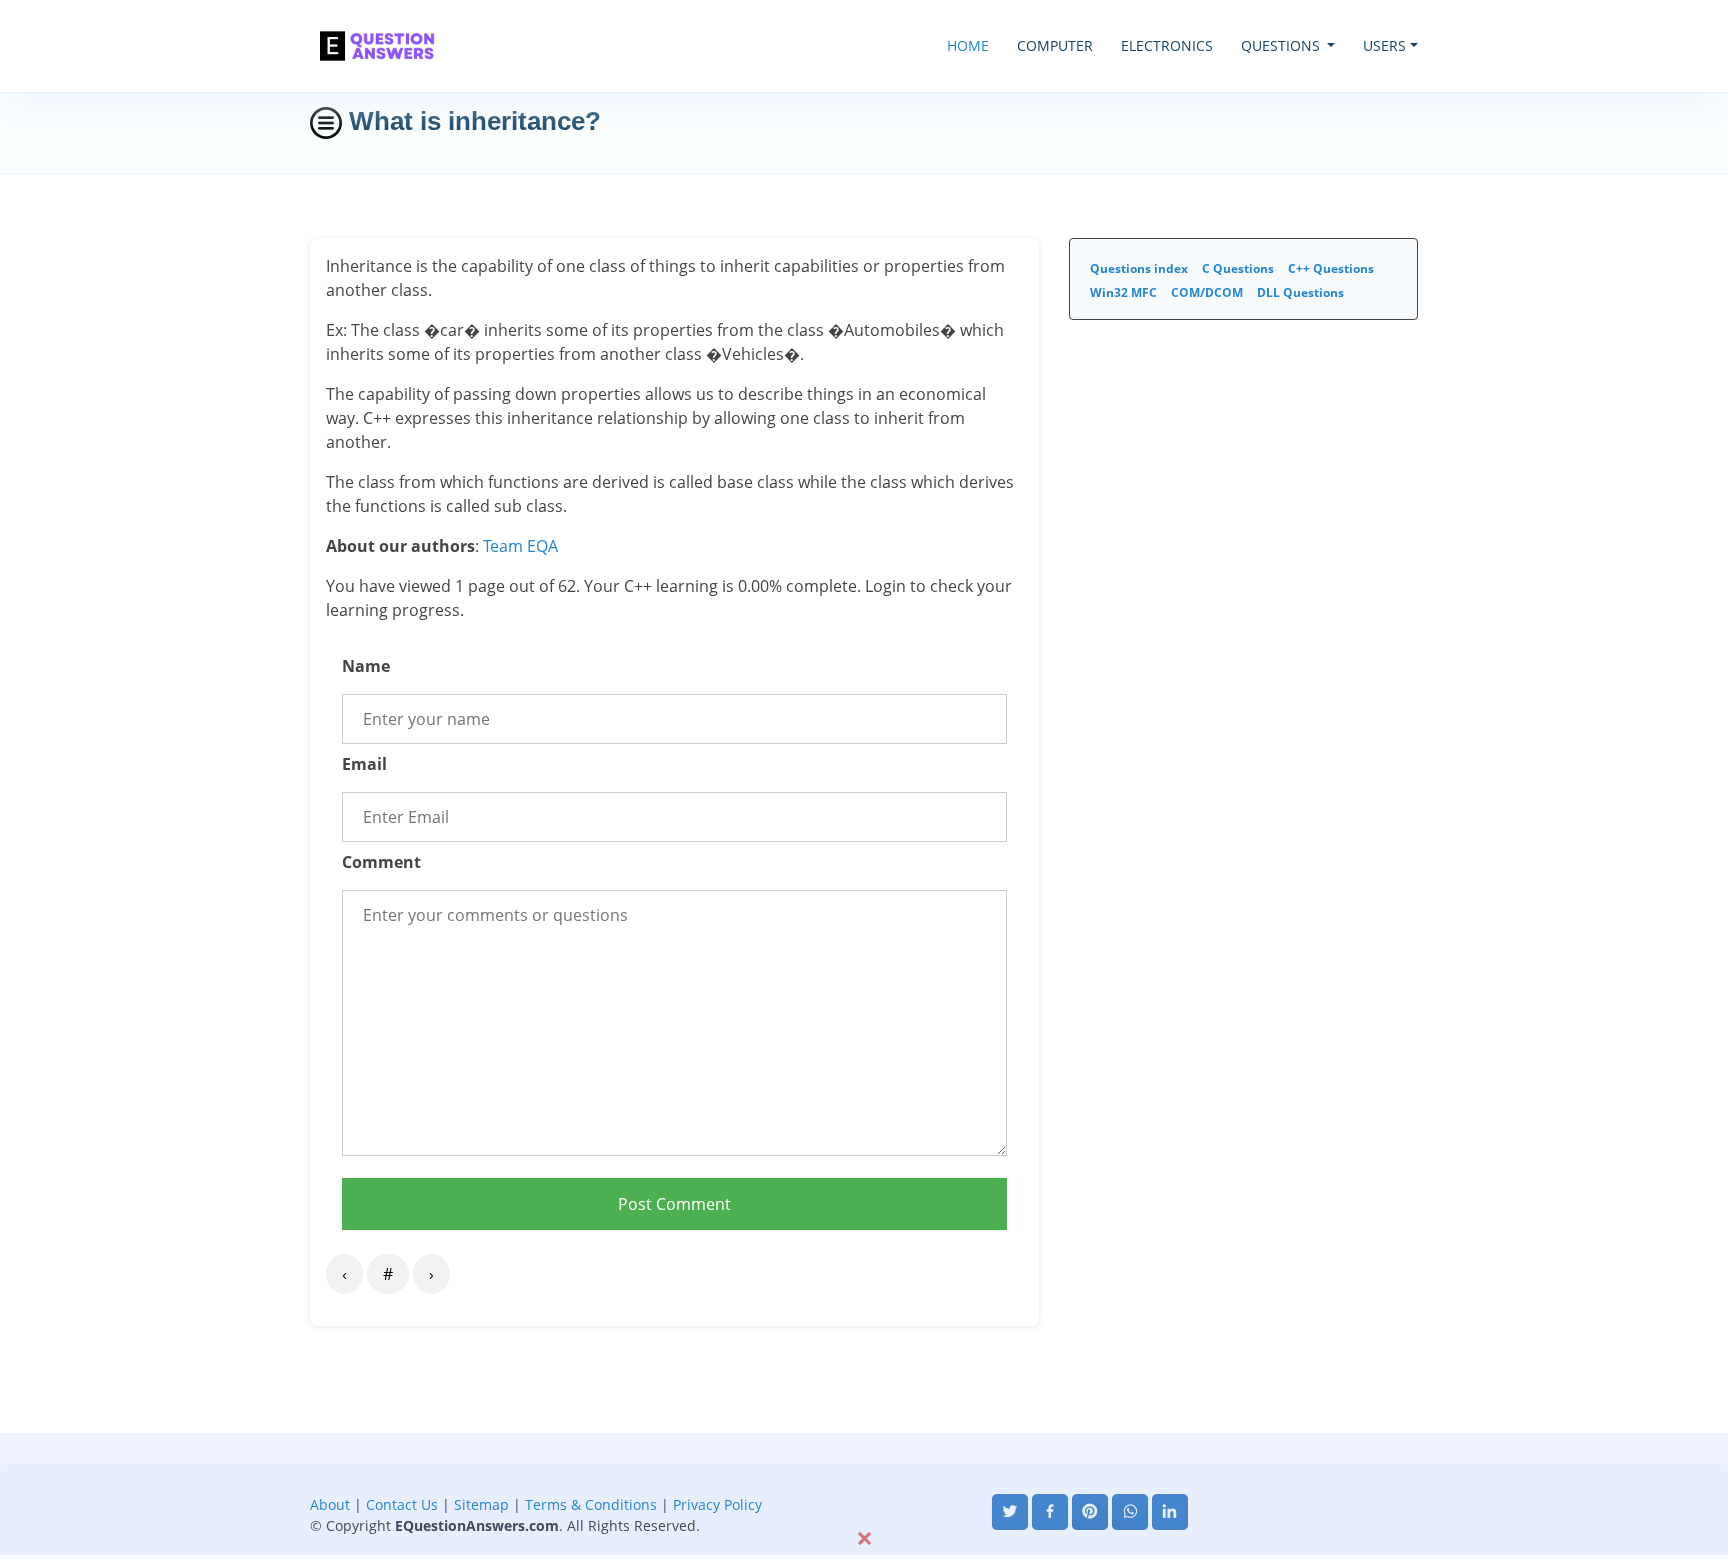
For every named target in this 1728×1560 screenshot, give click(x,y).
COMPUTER (1055, 45)
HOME (968, 45)
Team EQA (520, 546)
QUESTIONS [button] (1282, 45)
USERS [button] (1384, 45)
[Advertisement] (864, 1478)
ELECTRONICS (1167, 45)
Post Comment (674, 1204)
